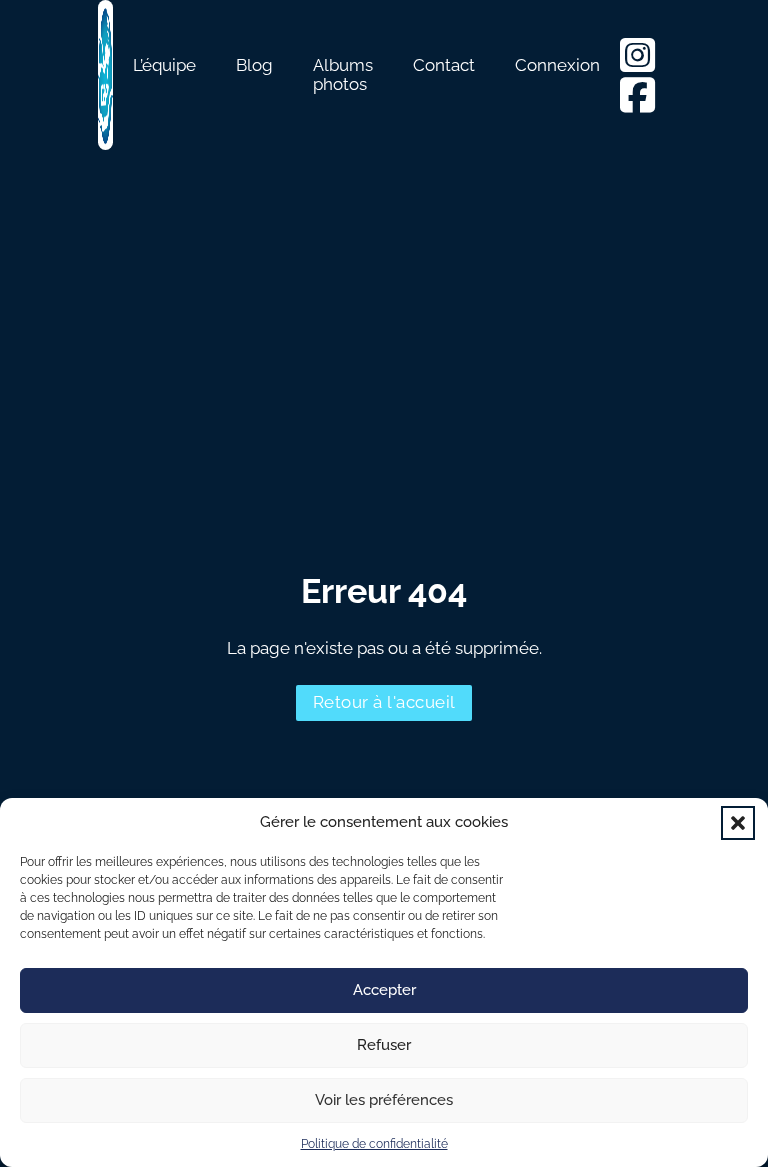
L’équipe (164, 65)
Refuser (384, 1045)
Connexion (557, 65)
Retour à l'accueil (384, 702)
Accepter (384, 990)
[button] (738, 823)
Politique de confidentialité (374, 1144)
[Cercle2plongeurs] (637, 104)
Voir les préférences (384, 1100)
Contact (444, 65)
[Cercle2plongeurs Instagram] (645, 64)
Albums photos (343, 75)
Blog (254, 65)
